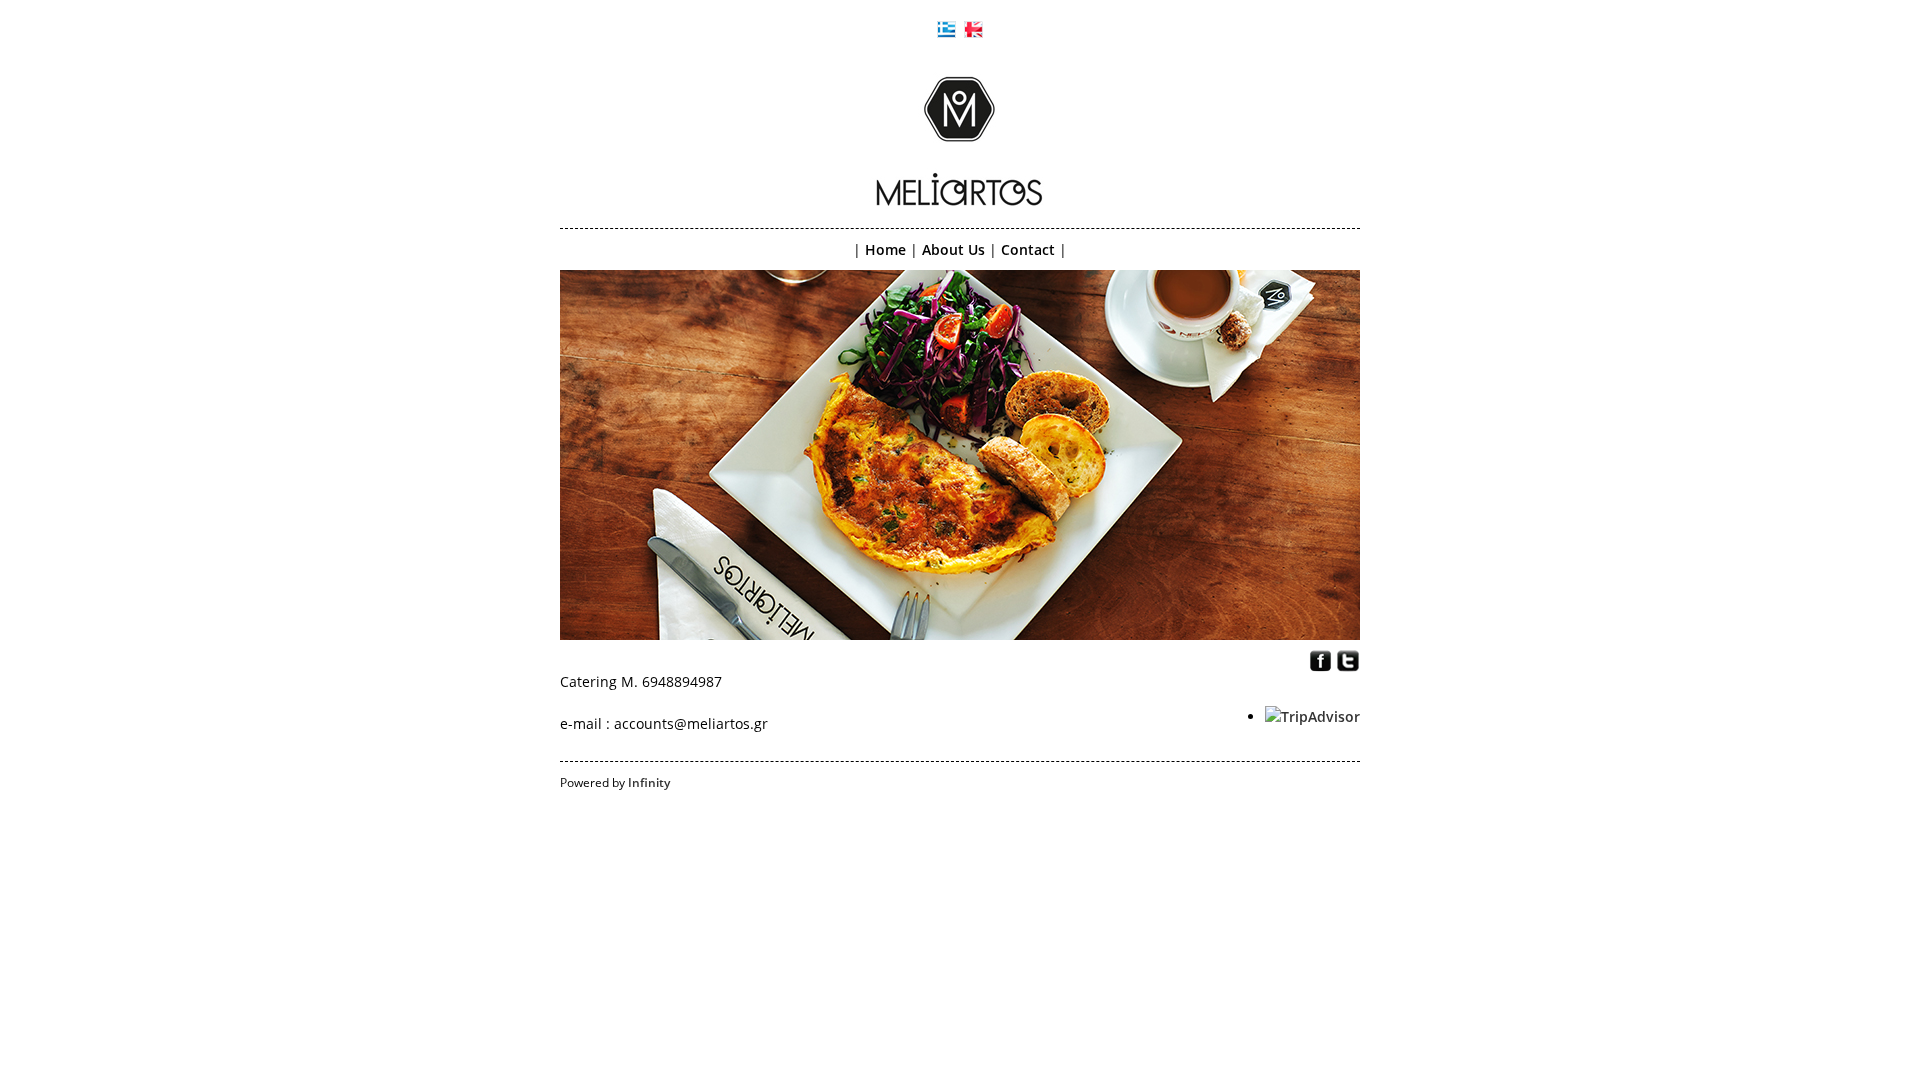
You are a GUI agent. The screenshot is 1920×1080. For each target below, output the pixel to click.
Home (885, 249)
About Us (953, 249)
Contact (1028, 249)
